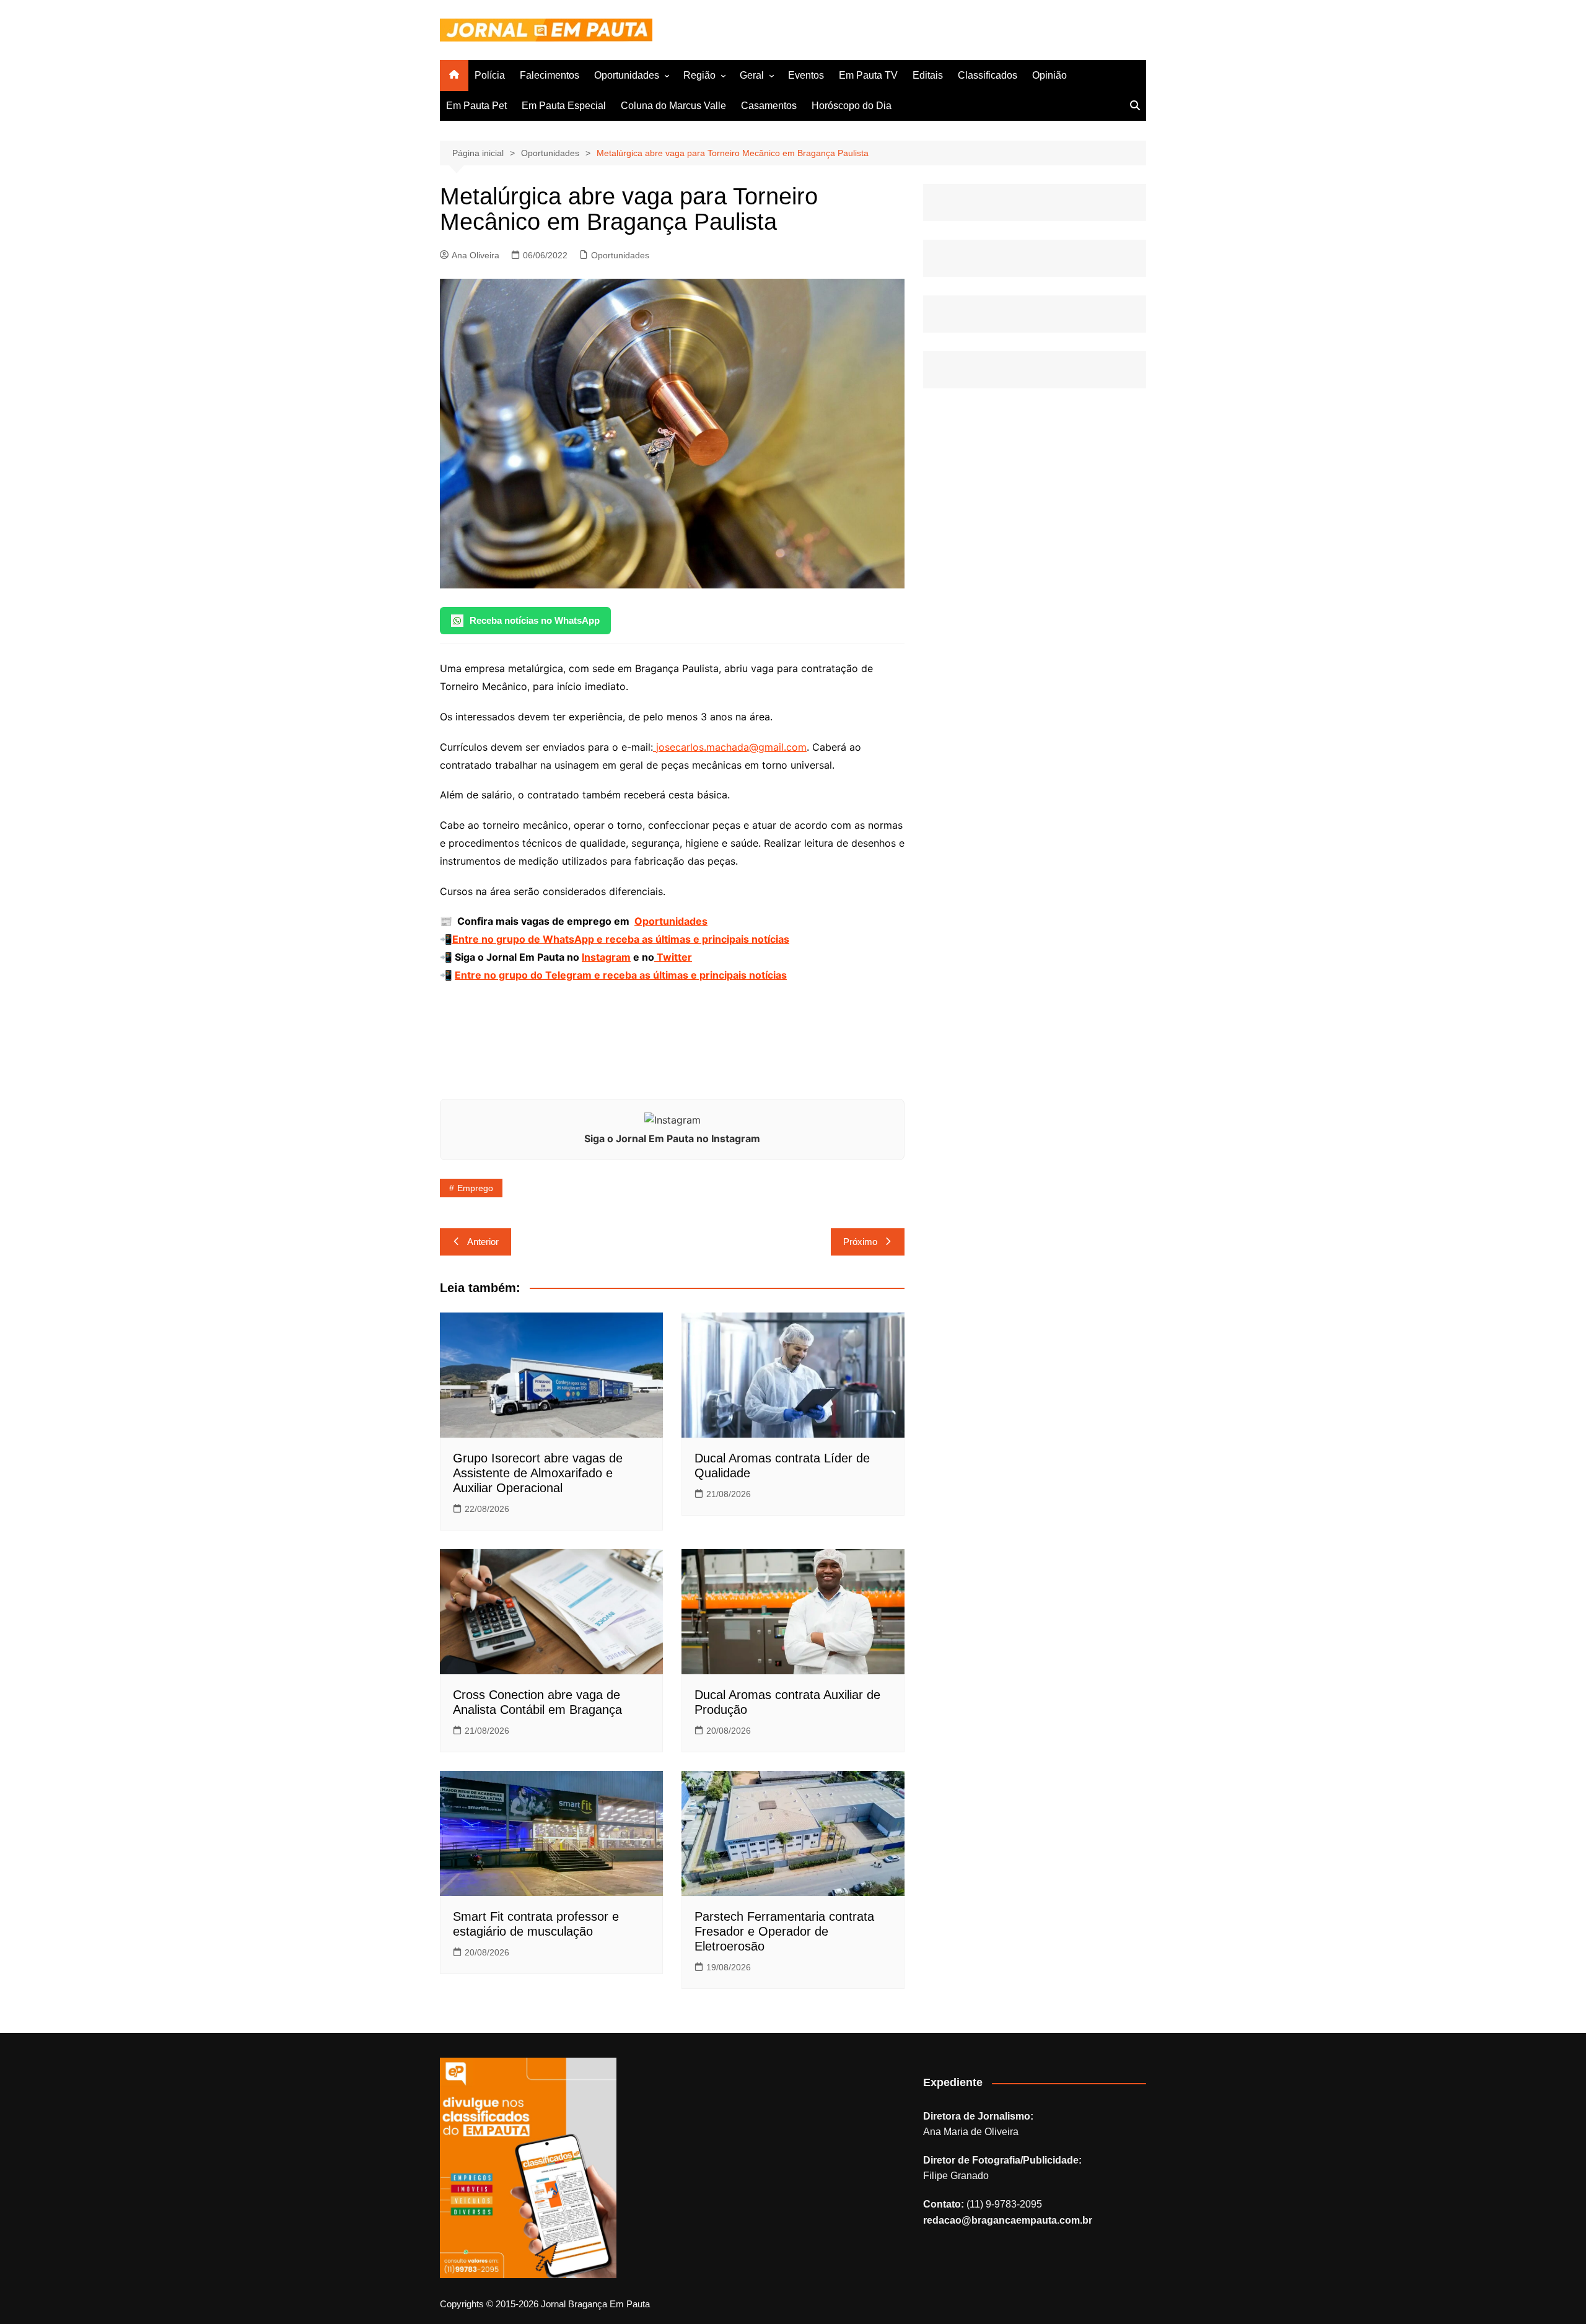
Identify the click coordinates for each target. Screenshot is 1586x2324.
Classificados (988, 75)
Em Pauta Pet (476, 106)
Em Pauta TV (868, 75)
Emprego (475, 1188)
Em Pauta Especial (564, 106)
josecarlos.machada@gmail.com (731, 747)
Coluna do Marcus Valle (673, 106)
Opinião (1049, 75)
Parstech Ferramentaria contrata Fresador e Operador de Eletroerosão (784, 1931)
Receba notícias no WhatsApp (535, 620)
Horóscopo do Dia (852, 106)
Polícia (490, 75)
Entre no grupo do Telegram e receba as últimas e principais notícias (621, 975)
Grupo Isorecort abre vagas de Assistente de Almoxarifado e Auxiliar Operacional (538, 1473)
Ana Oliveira (475, 255)
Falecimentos (550, 75)
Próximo (860, 1242)
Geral (752, 75)
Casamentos (769, 106)
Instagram (606, 957)
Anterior (483, 1242)
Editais (928, 75)
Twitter (673, 957)
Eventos (806, 75)
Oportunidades (627, 75)
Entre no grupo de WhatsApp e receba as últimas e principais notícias (621, 939)
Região (699, 75)
